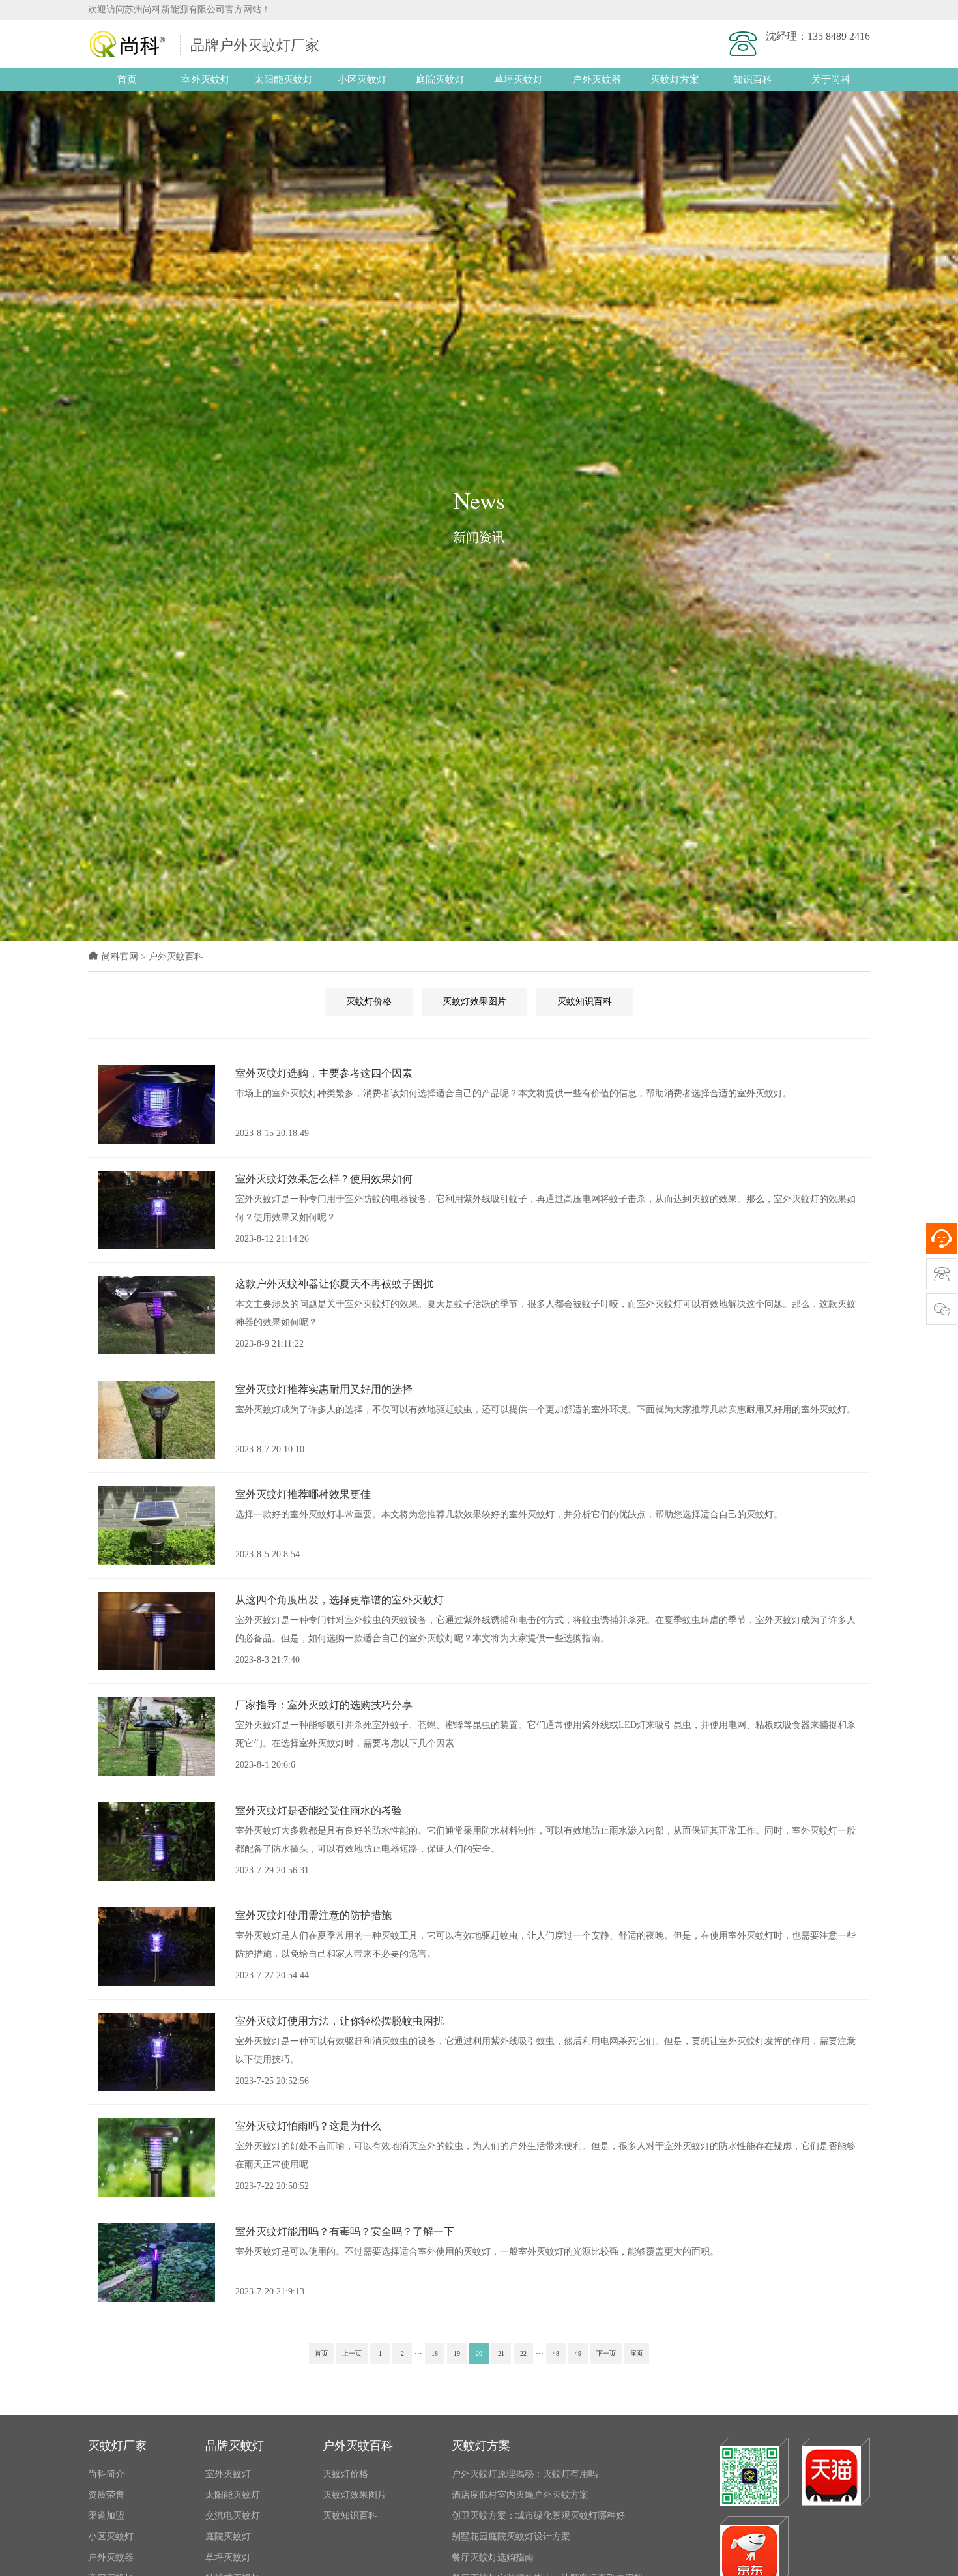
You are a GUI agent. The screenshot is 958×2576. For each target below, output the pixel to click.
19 (457, 2353)
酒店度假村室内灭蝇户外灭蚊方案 (520, 2495)
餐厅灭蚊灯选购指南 (493, 2557)
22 (523, 2353)
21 (501, 2353)
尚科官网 (120, 957)
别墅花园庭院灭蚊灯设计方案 (511, 2537)
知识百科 (753, 80)
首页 (127, 80)
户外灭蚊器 (597, 80)
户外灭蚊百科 (176, 957)
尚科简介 (106, 2474)
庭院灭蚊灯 (440, 80)
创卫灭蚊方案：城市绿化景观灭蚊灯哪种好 (538, 2516)
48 (556, 2353)
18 (435, 2353)
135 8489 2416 (839, 36)
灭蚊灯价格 (369, 1002)
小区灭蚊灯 (362, 80)
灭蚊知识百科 (585, 1002)
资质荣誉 (106, 2495)
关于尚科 (831, 80)
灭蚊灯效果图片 (474, 1002)
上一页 (352, 2353)
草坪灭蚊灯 (518, 80)
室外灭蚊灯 (206, 80)
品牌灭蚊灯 (235, 2446)
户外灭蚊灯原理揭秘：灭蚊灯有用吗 (525, 2474)
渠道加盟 (106, 2516)
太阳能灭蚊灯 (283, 80)
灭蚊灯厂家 (117, 2446)
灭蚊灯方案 (675, 80)
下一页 (606, 2353)
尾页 (637, 2353)
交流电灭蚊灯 (233, 2516)
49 (578, 2353)
